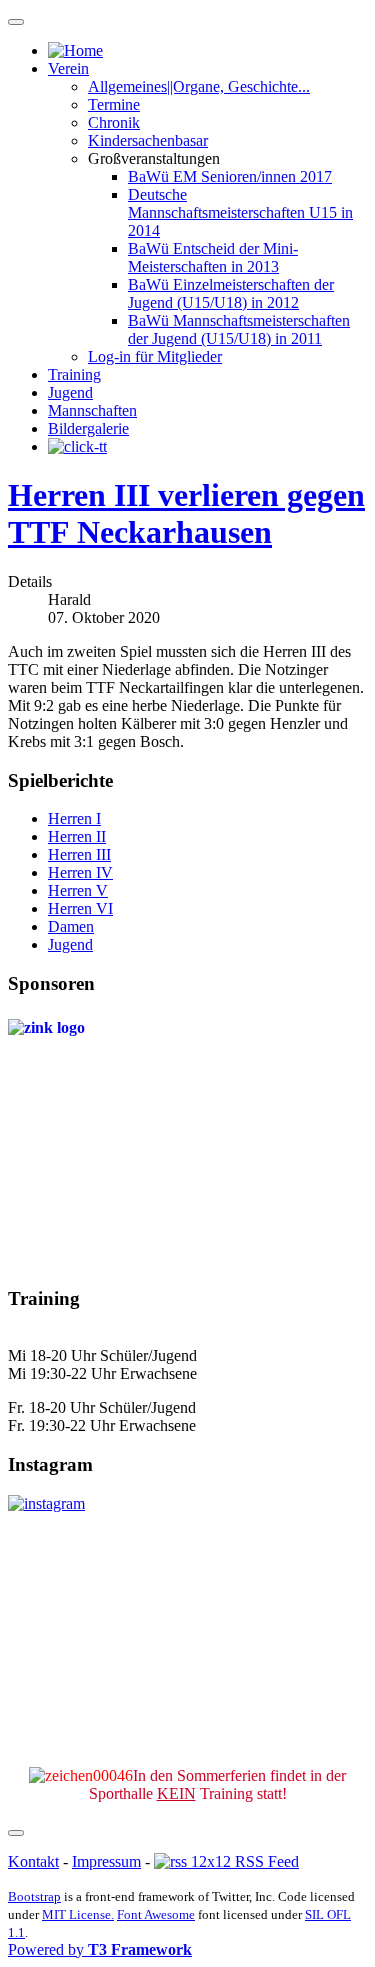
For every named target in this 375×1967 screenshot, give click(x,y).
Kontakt (33, 1861)
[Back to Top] (16, 1833)
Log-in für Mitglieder (155, 356)
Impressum (106, 1861)
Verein (68, 68)
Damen (71, 926)
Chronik (114, 122)
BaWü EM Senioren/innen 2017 (230, 176)
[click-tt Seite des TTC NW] (77, 446)
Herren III (79, 854)
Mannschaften (92, 410)
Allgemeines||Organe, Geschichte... (199, 86)
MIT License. (78, 1914)
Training (74, 374)
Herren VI (80, 908)
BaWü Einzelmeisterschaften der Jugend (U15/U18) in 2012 (231, 293)
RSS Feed (265, 1861)
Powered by (100, 1949)
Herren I (74, 818)
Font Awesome (156, 1914)
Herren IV (80, 872)
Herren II (77, 836)
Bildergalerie (88, 428)
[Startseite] (75, 50)
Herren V (78, 890)
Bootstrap (34, 1896)
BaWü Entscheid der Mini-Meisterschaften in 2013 (213, 257)
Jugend (70, 392)
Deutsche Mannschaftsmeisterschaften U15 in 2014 (240, 212)
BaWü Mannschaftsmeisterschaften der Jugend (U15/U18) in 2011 (239, 329)
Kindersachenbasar (148, 140)
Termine (114, 104)
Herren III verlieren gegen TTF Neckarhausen (186, 513)
